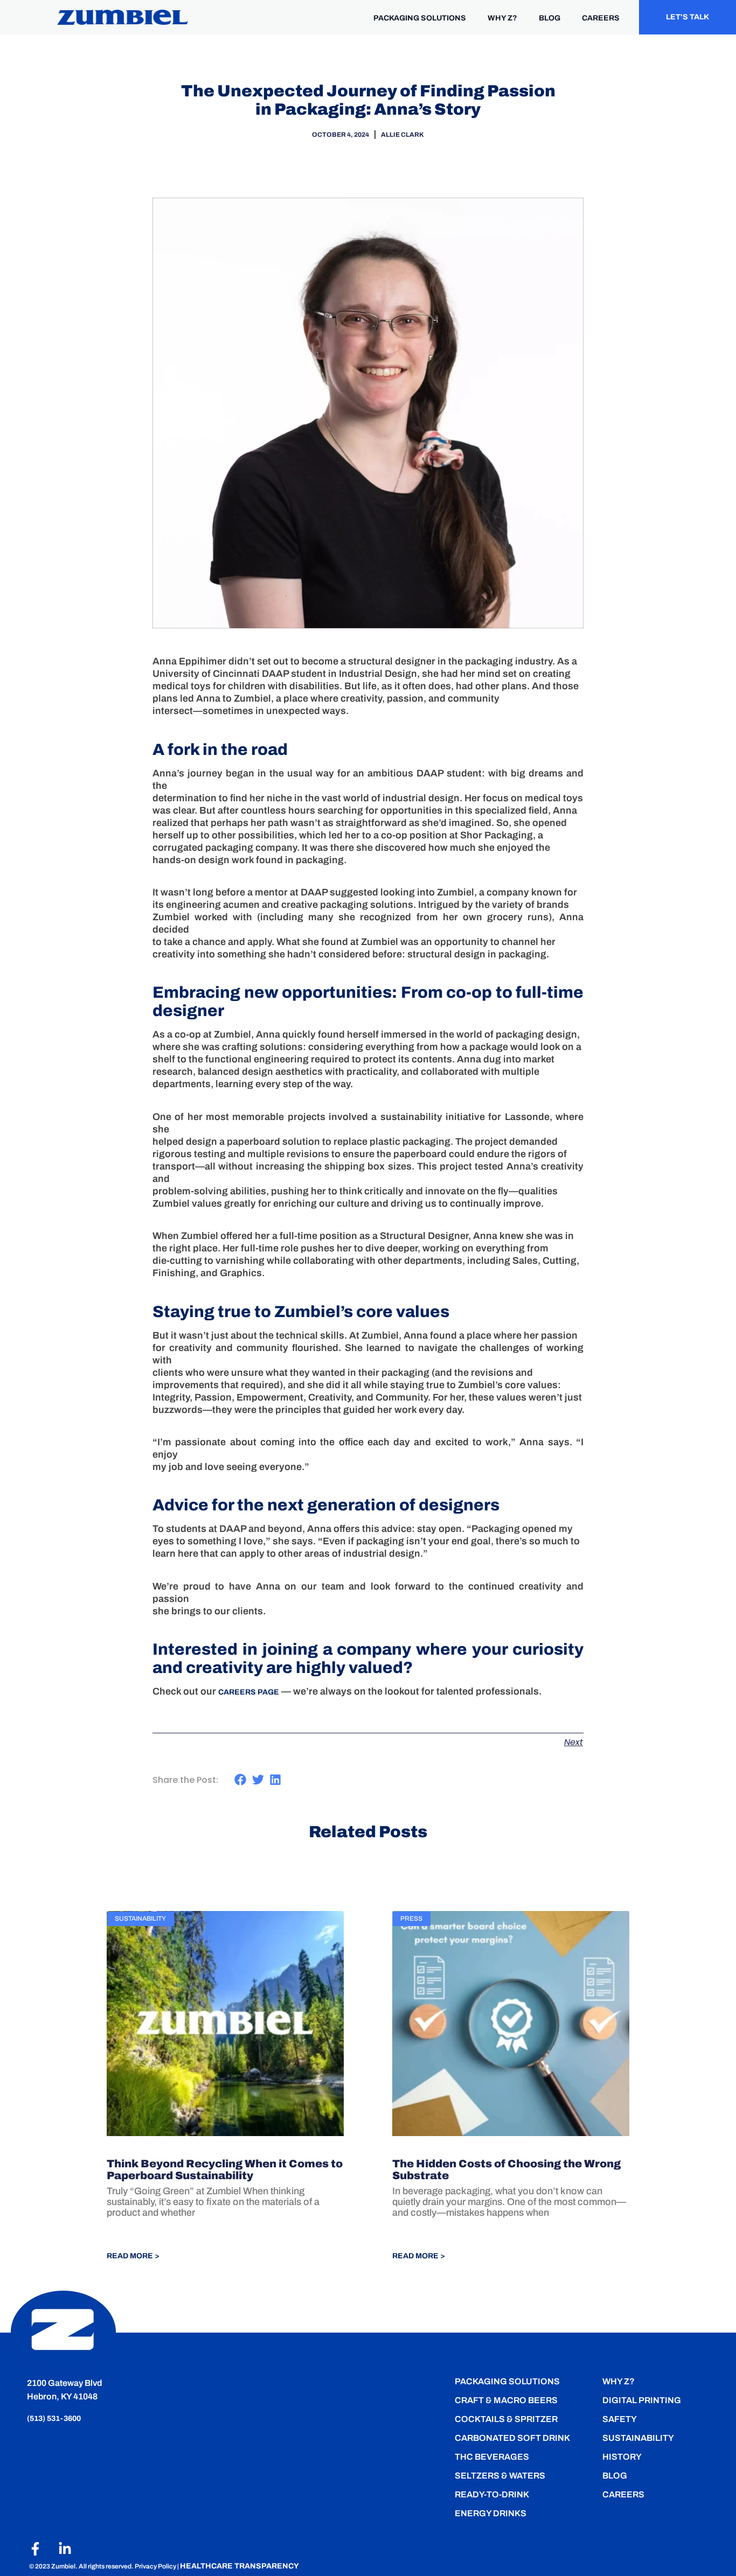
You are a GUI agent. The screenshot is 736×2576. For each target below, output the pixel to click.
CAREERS (601, 18)
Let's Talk (688, 17)
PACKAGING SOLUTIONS (420, 18)
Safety (620, 2419)
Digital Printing (642, 2400)
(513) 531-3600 (55, 2418)
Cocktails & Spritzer (506, 2419)
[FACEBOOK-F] (35, 2549)
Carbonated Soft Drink (512, 2438)
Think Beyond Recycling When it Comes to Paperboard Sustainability (225, 2169)
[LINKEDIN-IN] (65, 2549)
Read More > (133, 2256)
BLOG (550, 18)
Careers (623, 2494)
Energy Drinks (491, 2513)
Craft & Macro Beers (506, 2400)
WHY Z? (502, 18)
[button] (241, 1780)
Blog (615, 2476)
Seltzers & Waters (500, 2476)
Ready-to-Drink (492, 2494)
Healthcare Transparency (239, 2566)
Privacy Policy (156, 2566)
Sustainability (638, 2438)
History (622, 2457)
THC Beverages (492, 2457)
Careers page (249, 1692)
